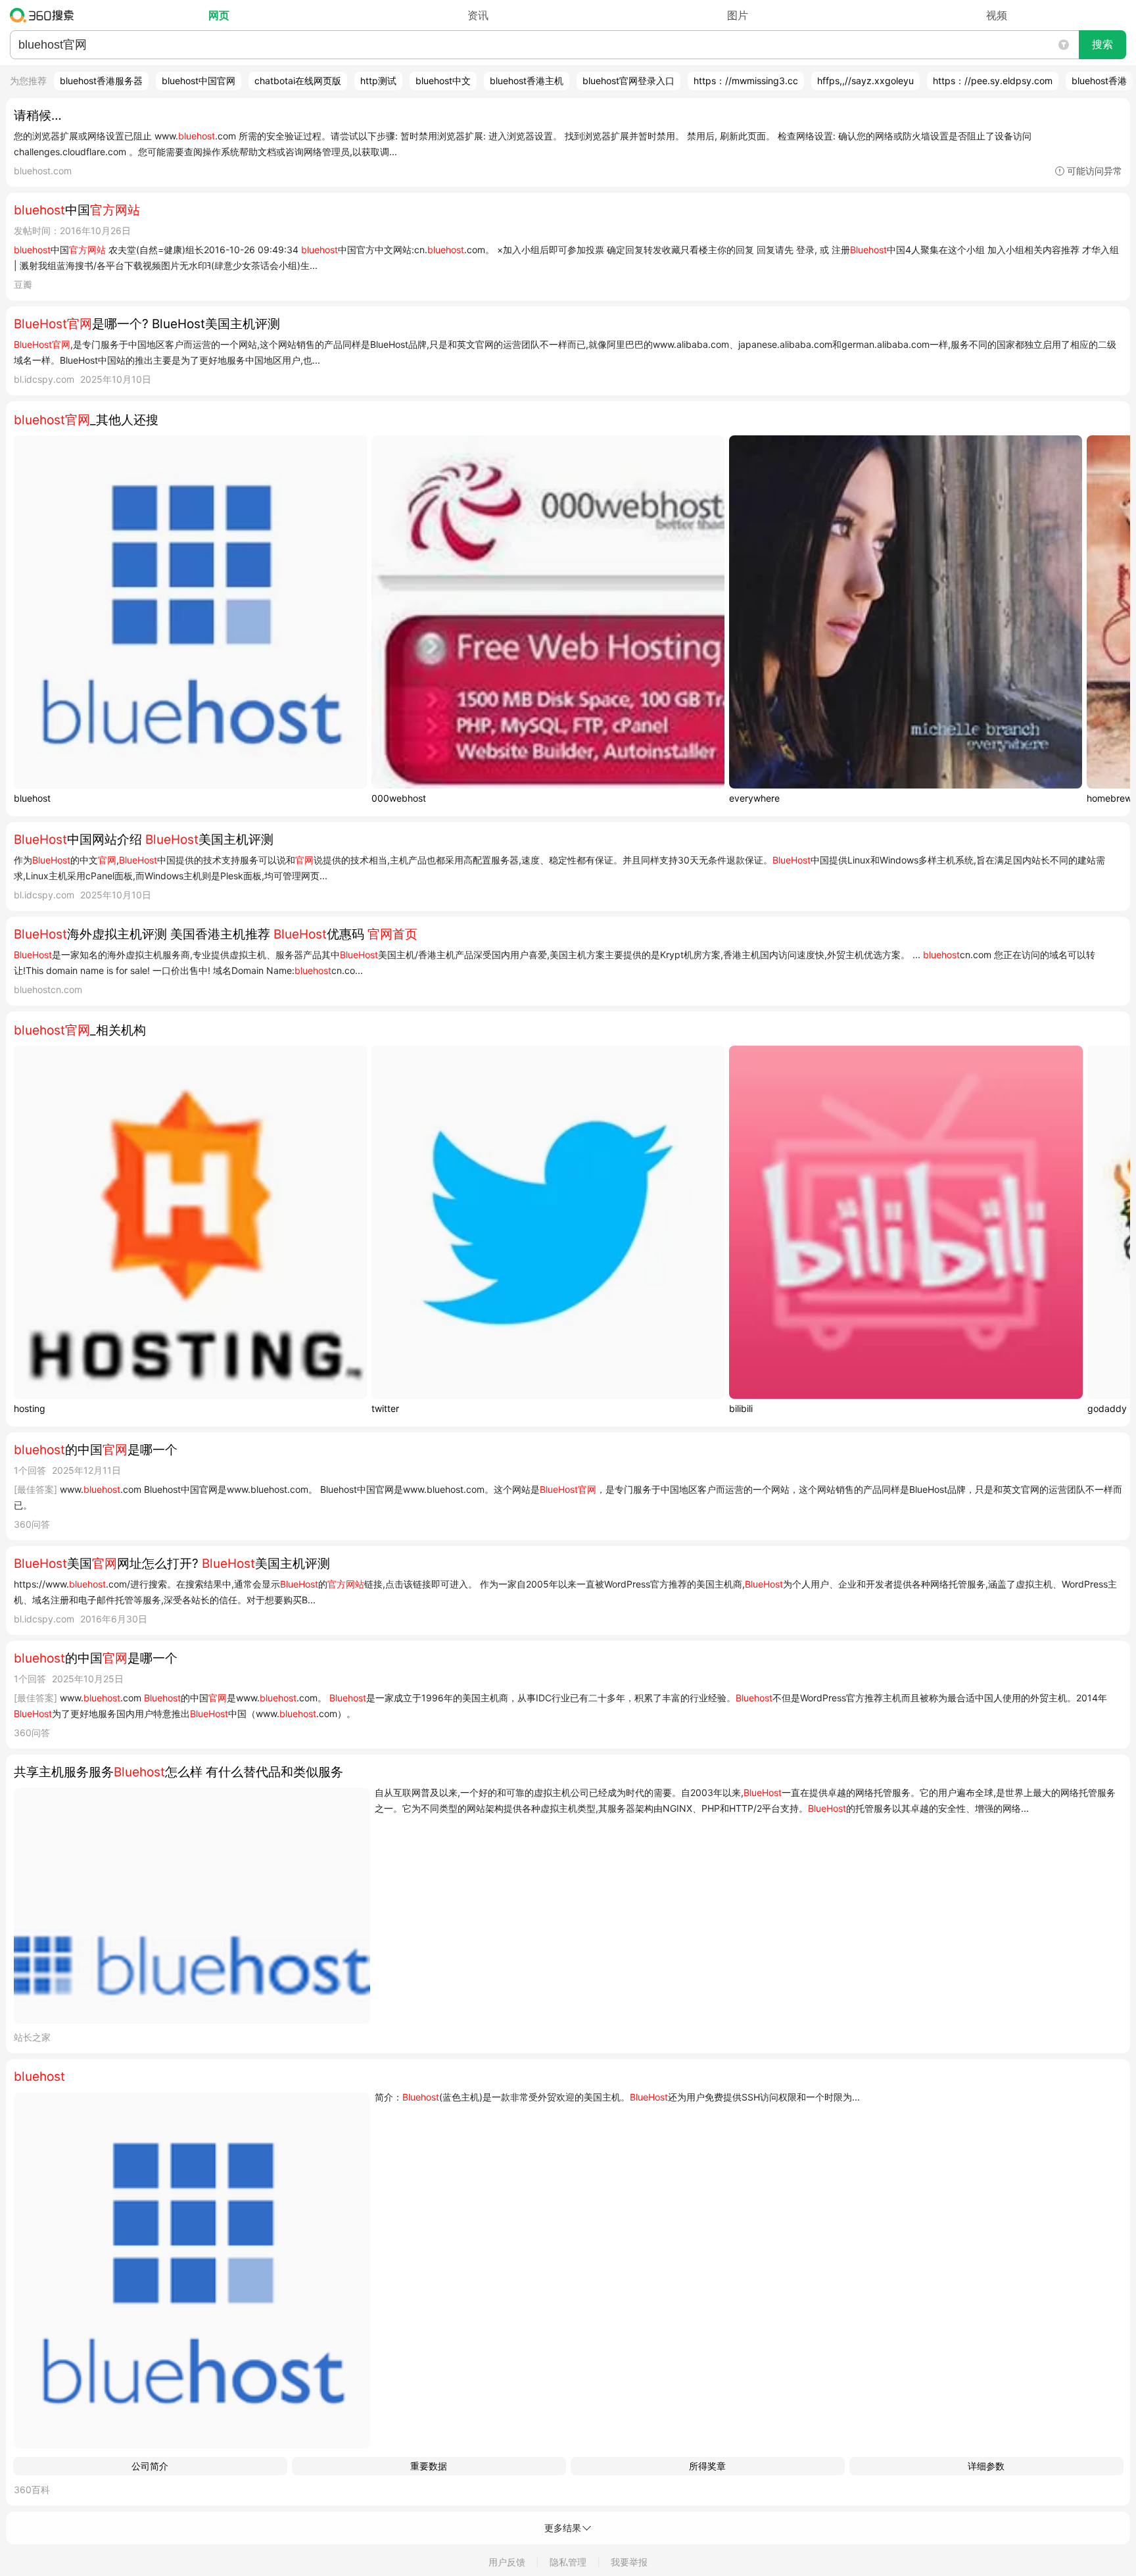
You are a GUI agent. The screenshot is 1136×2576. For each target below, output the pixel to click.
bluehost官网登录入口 (628, 81)
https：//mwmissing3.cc (746, 81)
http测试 (378, 81)
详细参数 (986, 2466)
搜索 (1102, 44)
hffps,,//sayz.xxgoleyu (865, 81)
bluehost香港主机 (527, 81)
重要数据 (429, 2466)
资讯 (478, 15)
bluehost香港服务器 (101, 81)
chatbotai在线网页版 (298, 81)
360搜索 (45, 15)
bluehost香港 (1099, 81)
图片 (738, 15)
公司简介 (150, 2466)
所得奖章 (707, 2466)
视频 (997, 15)
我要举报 (629, 2562)
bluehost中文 (443, 81)
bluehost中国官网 (199, 81)
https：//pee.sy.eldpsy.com (993, 81)
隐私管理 (568, 2562)
